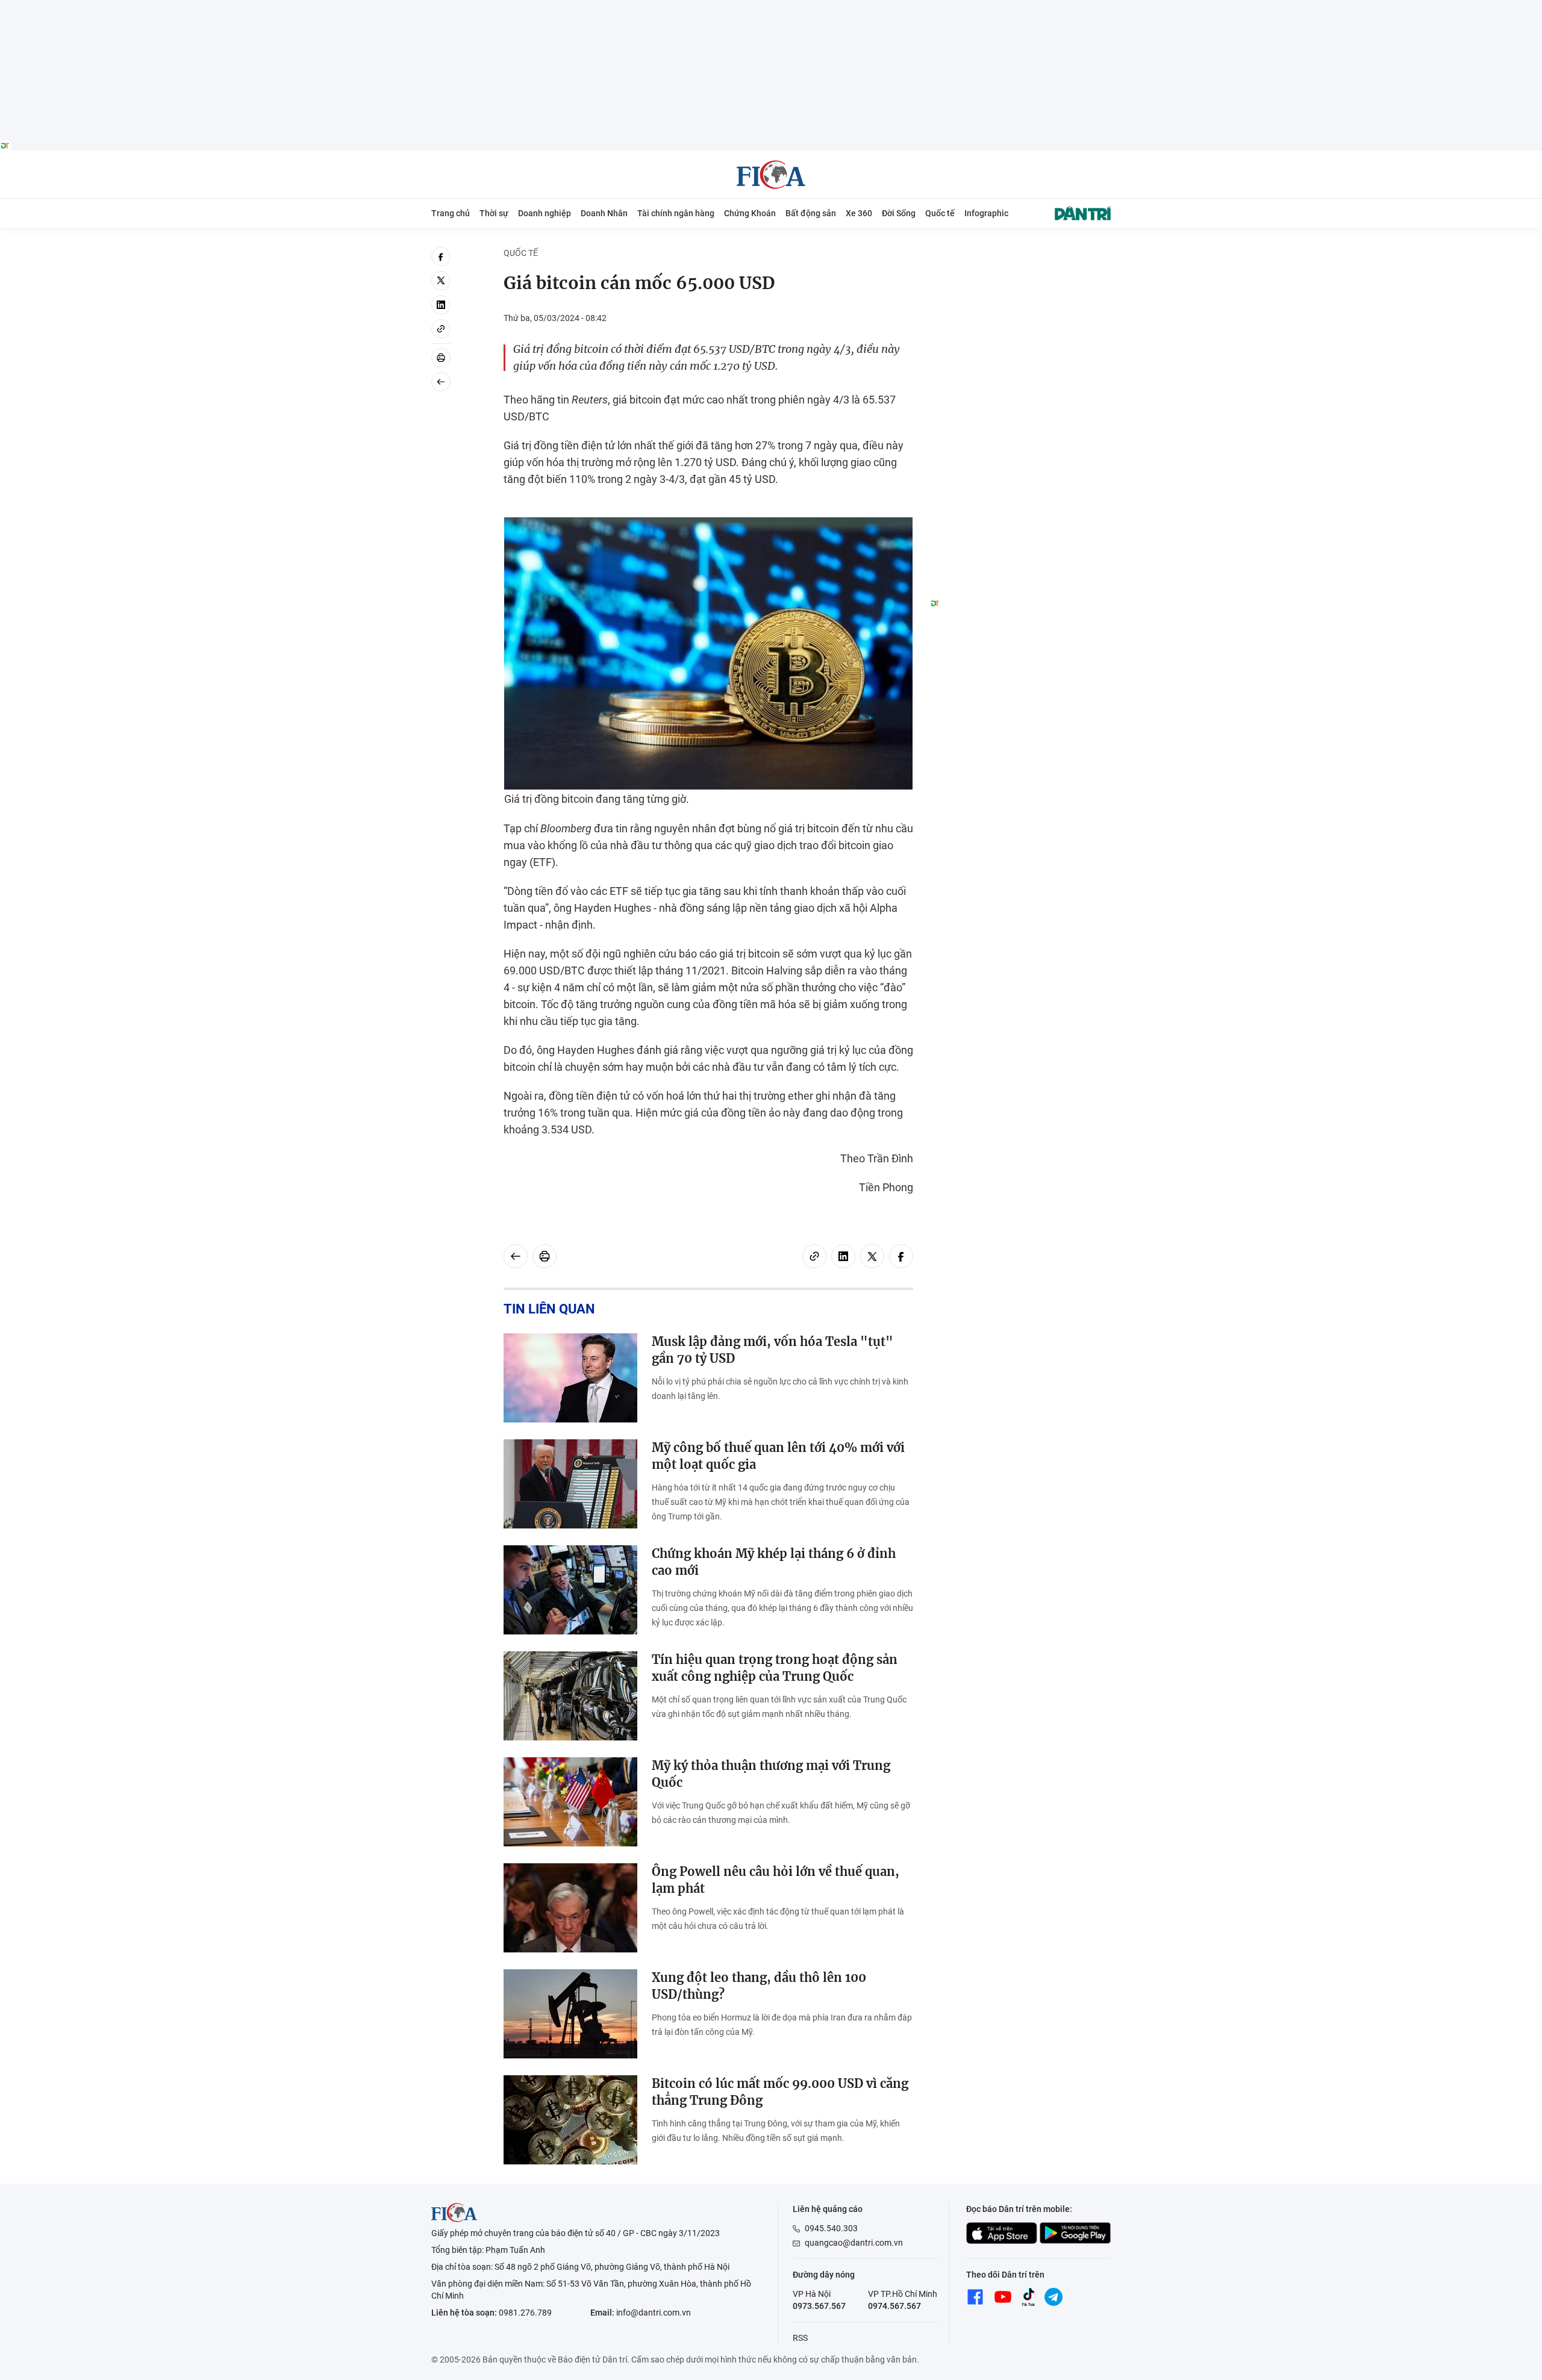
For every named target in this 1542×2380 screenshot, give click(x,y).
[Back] (441, 382)
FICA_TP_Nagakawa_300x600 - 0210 (1020, 254)
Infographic (986, 213)
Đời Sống (899, 213)
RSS (800, 2338)
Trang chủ (451, 213)
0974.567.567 (894, 2306)
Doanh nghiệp (545, 213)
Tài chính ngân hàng (676, 213)
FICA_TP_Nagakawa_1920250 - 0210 (771, 7)
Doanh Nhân (604, 213)
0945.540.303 (831, 2228)
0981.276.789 (525, 2313)
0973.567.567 (819, 2306)
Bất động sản (811, 213)
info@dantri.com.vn (654, 2313)
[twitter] (441, 281)
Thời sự (494, 213)
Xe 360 (859, 213)
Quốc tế (940, 213)
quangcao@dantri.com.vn (854, 2243)
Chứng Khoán (750, 213)
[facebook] (441, 257)
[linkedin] (441, 305)
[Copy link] (441, 329)
